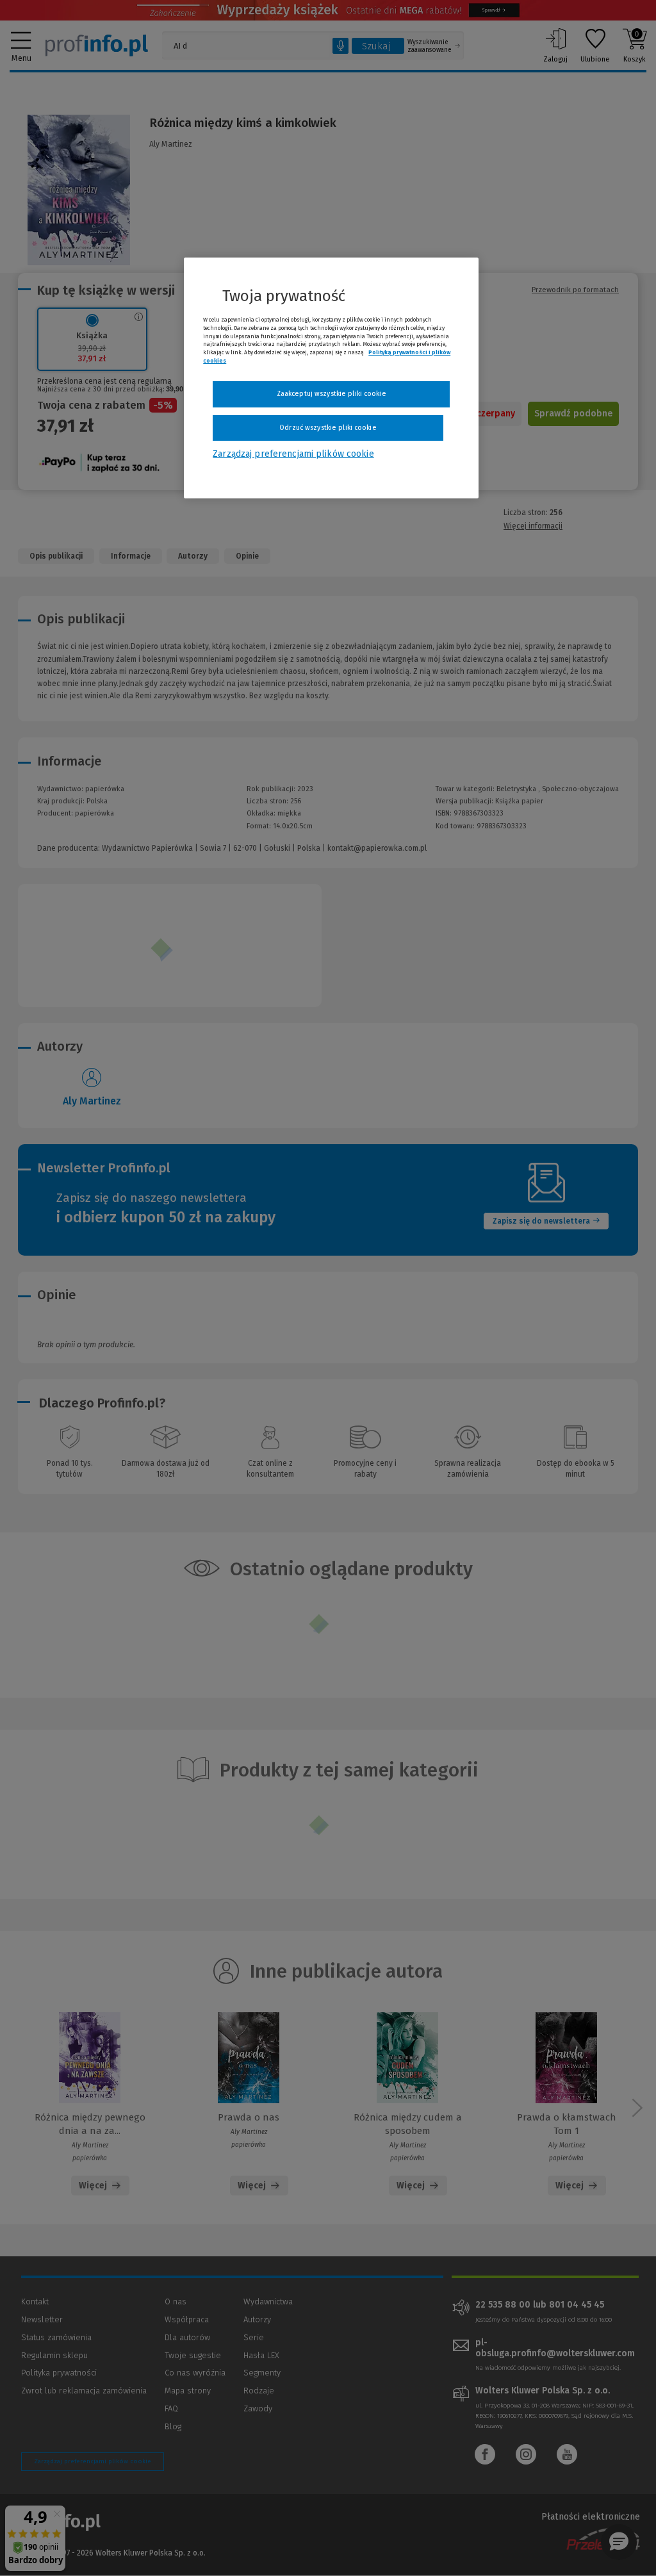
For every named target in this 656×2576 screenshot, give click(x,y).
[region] (331, 378)
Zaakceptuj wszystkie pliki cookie (332, 394)
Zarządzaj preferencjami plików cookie (293, 454)
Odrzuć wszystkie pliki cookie (328, 428)
